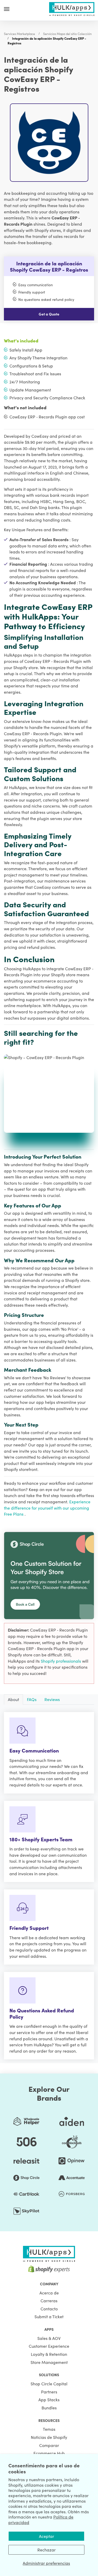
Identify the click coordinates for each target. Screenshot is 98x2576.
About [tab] (13, 1699)
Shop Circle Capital (49, 2384)
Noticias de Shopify (49, 2437)
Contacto (49, 2309)
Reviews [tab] (52, 1699)
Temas (49, 2429)
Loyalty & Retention (49, 2354)
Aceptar (47, 2536)
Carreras (49, 2300)
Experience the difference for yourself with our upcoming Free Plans (47, 1508)
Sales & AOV (49, 2338)
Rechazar (47, 2550)
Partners (49, 2392)
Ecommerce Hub (49, 2453)
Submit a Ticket (49, 2316)
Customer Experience (49, 2346)
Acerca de (49, 2293)
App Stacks (49, 2399)
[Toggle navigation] (7, 9)
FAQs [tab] (32, 1699)
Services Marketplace (19, 34)
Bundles (49, 2408)
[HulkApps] (72, 8)
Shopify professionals (61, 1661)
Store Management (49, 2362)
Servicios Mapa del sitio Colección (67, 34)
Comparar (49, 2445)
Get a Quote (49, 314)
